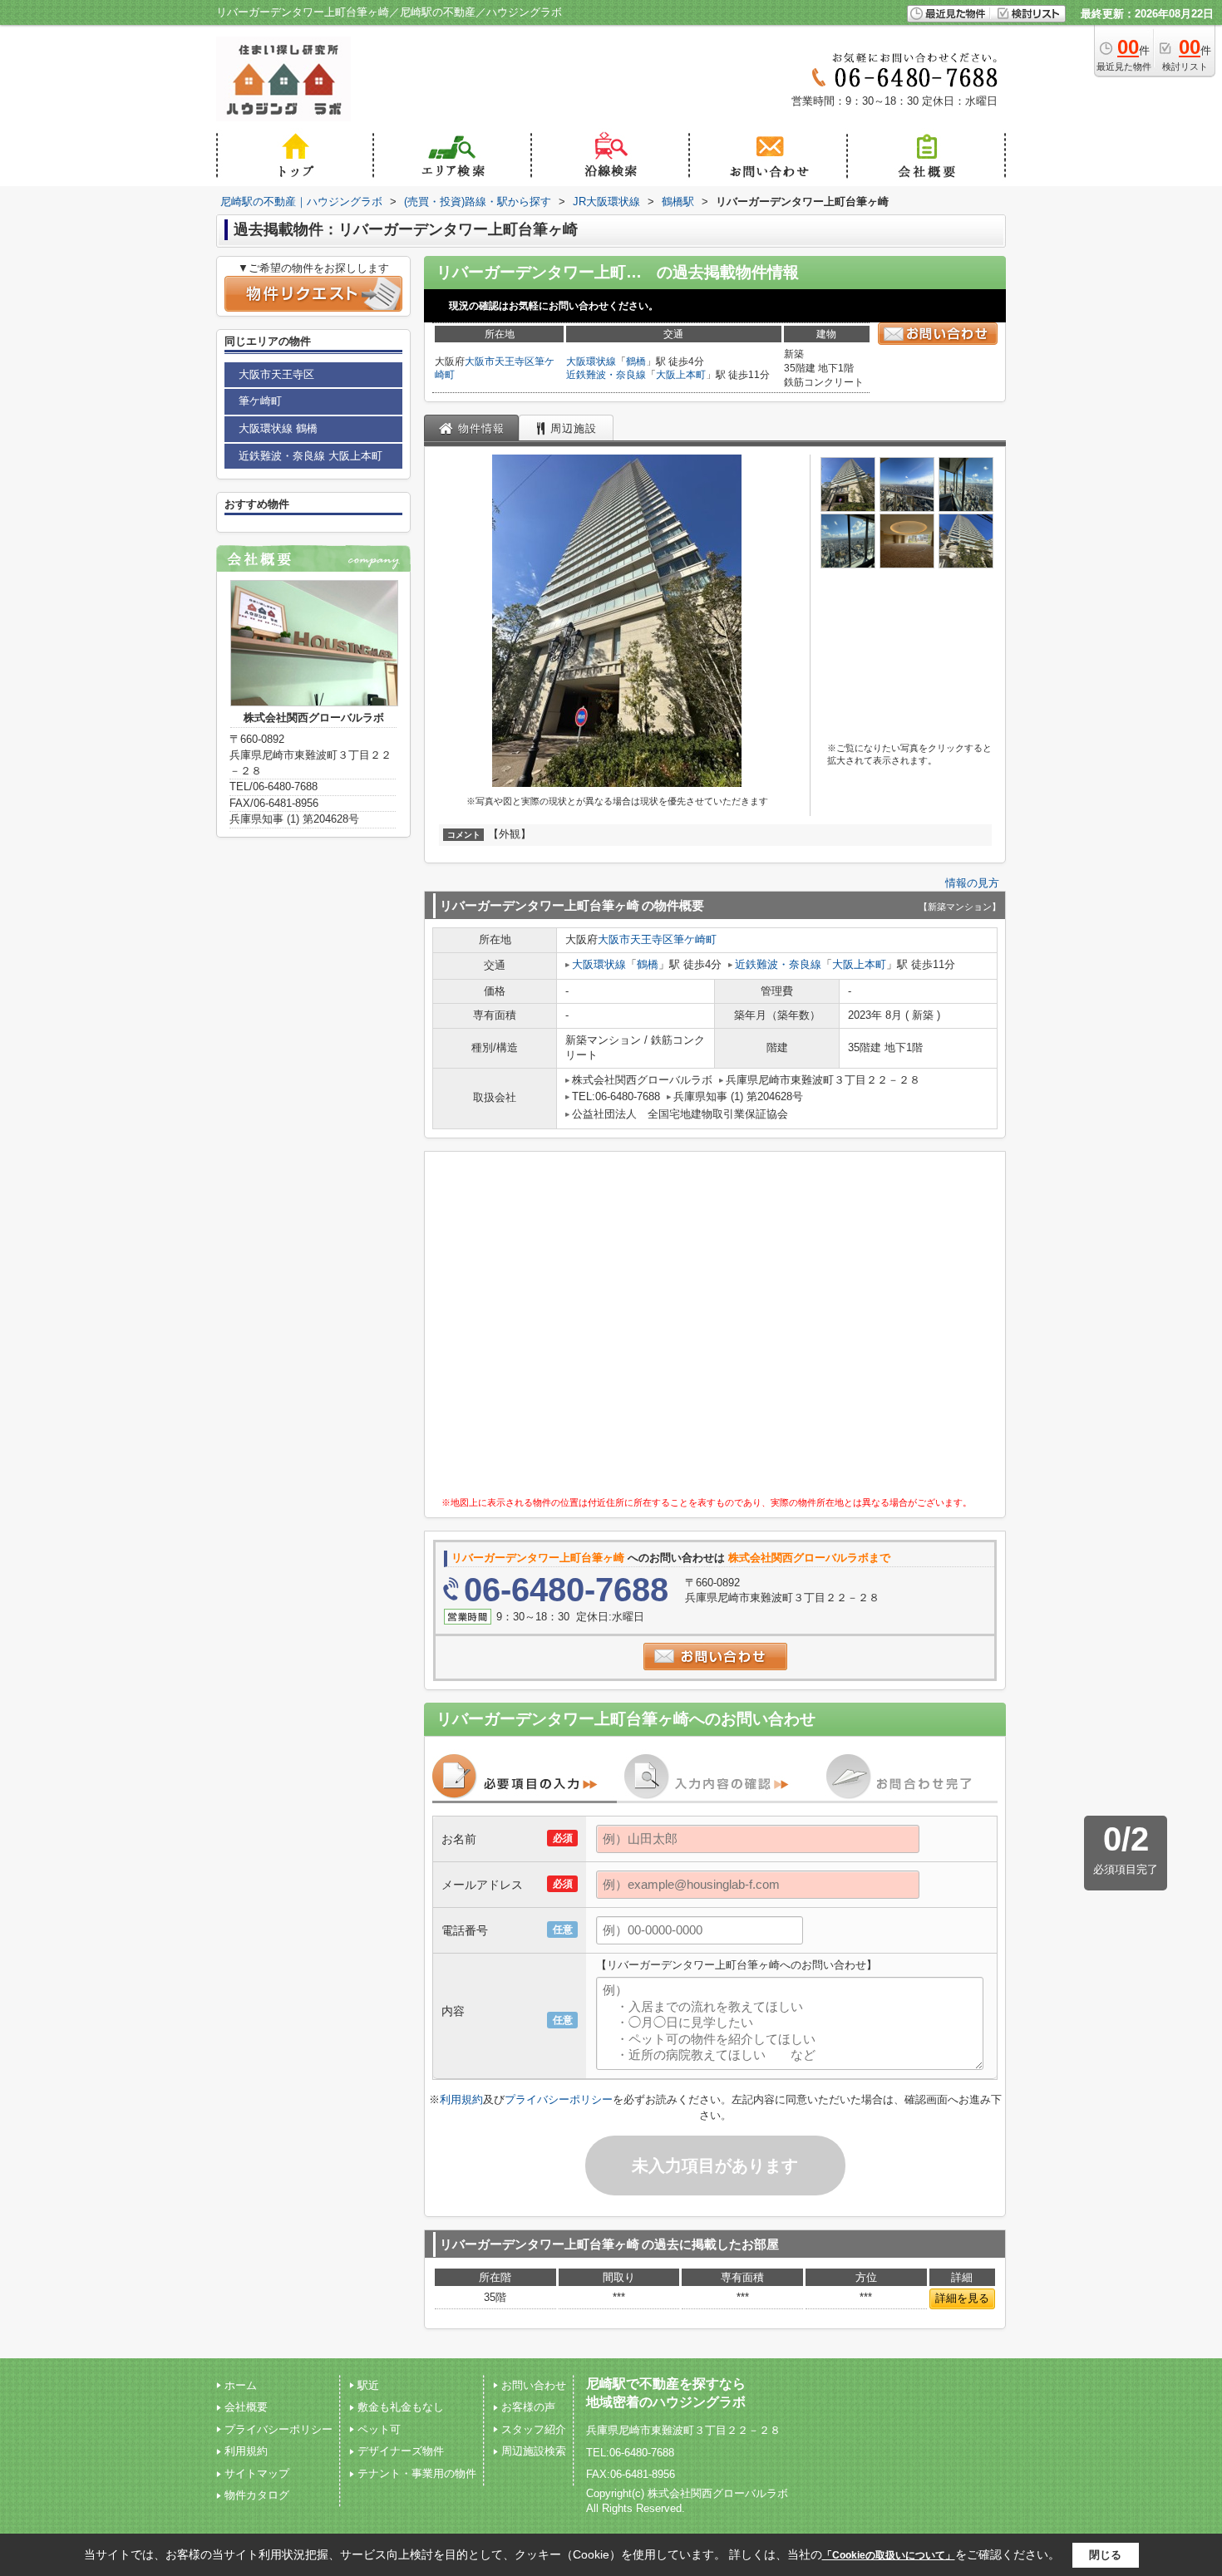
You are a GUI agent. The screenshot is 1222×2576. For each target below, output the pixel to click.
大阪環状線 (591, 361)
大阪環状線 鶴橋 (278, 428)
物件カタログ (257, 2495)
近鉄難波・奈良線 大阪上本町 (310, 456)
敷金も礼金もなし (401, 2407)
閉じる (1105, 2555)
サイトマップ (257, 2473)
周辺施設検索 (534, 2451)
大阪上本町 (681, 375)
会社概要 (246, 2407)
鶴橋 (636, 361)
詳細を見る (962, 2298)
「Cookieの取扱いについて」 (889, 2555)
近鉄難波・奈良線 (606, 375)
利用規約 (461, 2099)
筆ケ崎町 (695, 939)
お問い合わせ (534, 2385)
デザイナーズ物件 (401, 2451)
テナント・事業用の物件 (417, 2473)
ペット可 (379, 2429)
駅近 (368, 2385)
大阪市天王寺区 (500, 361)
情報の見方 (972, 883)
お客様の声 (528, 2407)
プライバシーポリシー (559, 2099)
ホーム (241, 2385)
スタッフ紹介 (534, 2429)
